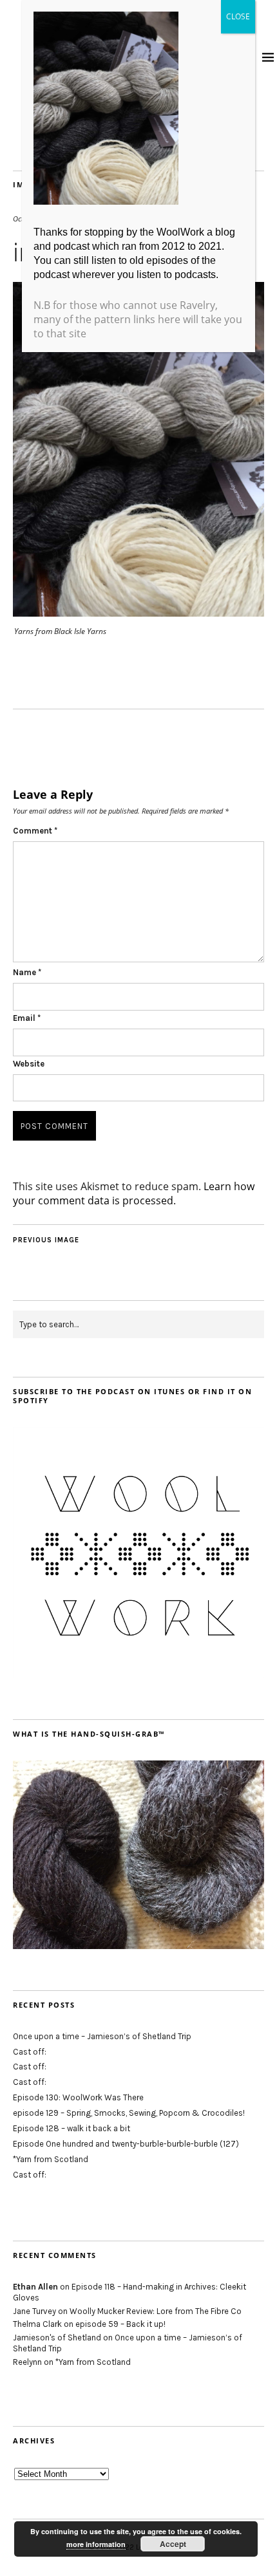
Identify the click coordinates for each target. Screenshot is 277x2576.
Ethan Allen (35, 2287)
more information (96, 2544)
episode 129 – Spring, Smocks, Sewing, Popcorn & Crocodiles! (129, 2113)
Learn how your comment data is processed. (134, 1193)
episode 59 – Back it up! (120, 2324)
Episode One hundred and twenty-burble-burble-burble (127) (126, 2144)
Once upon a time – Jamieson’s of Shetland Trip (102, 2036)
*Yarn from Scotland (51, 2159)
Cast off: (30, 2052)
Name (27, 972)
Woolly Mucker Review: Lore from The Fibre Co (156, 2311)
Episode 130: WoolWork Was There (78, 2097)
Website (29, 1064)
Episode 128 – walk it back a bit (72, 2128)
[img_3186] (138, 613)
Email (27, 1018)
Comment (35, 831)
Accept (173, 2544)
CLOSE (238, 16)
